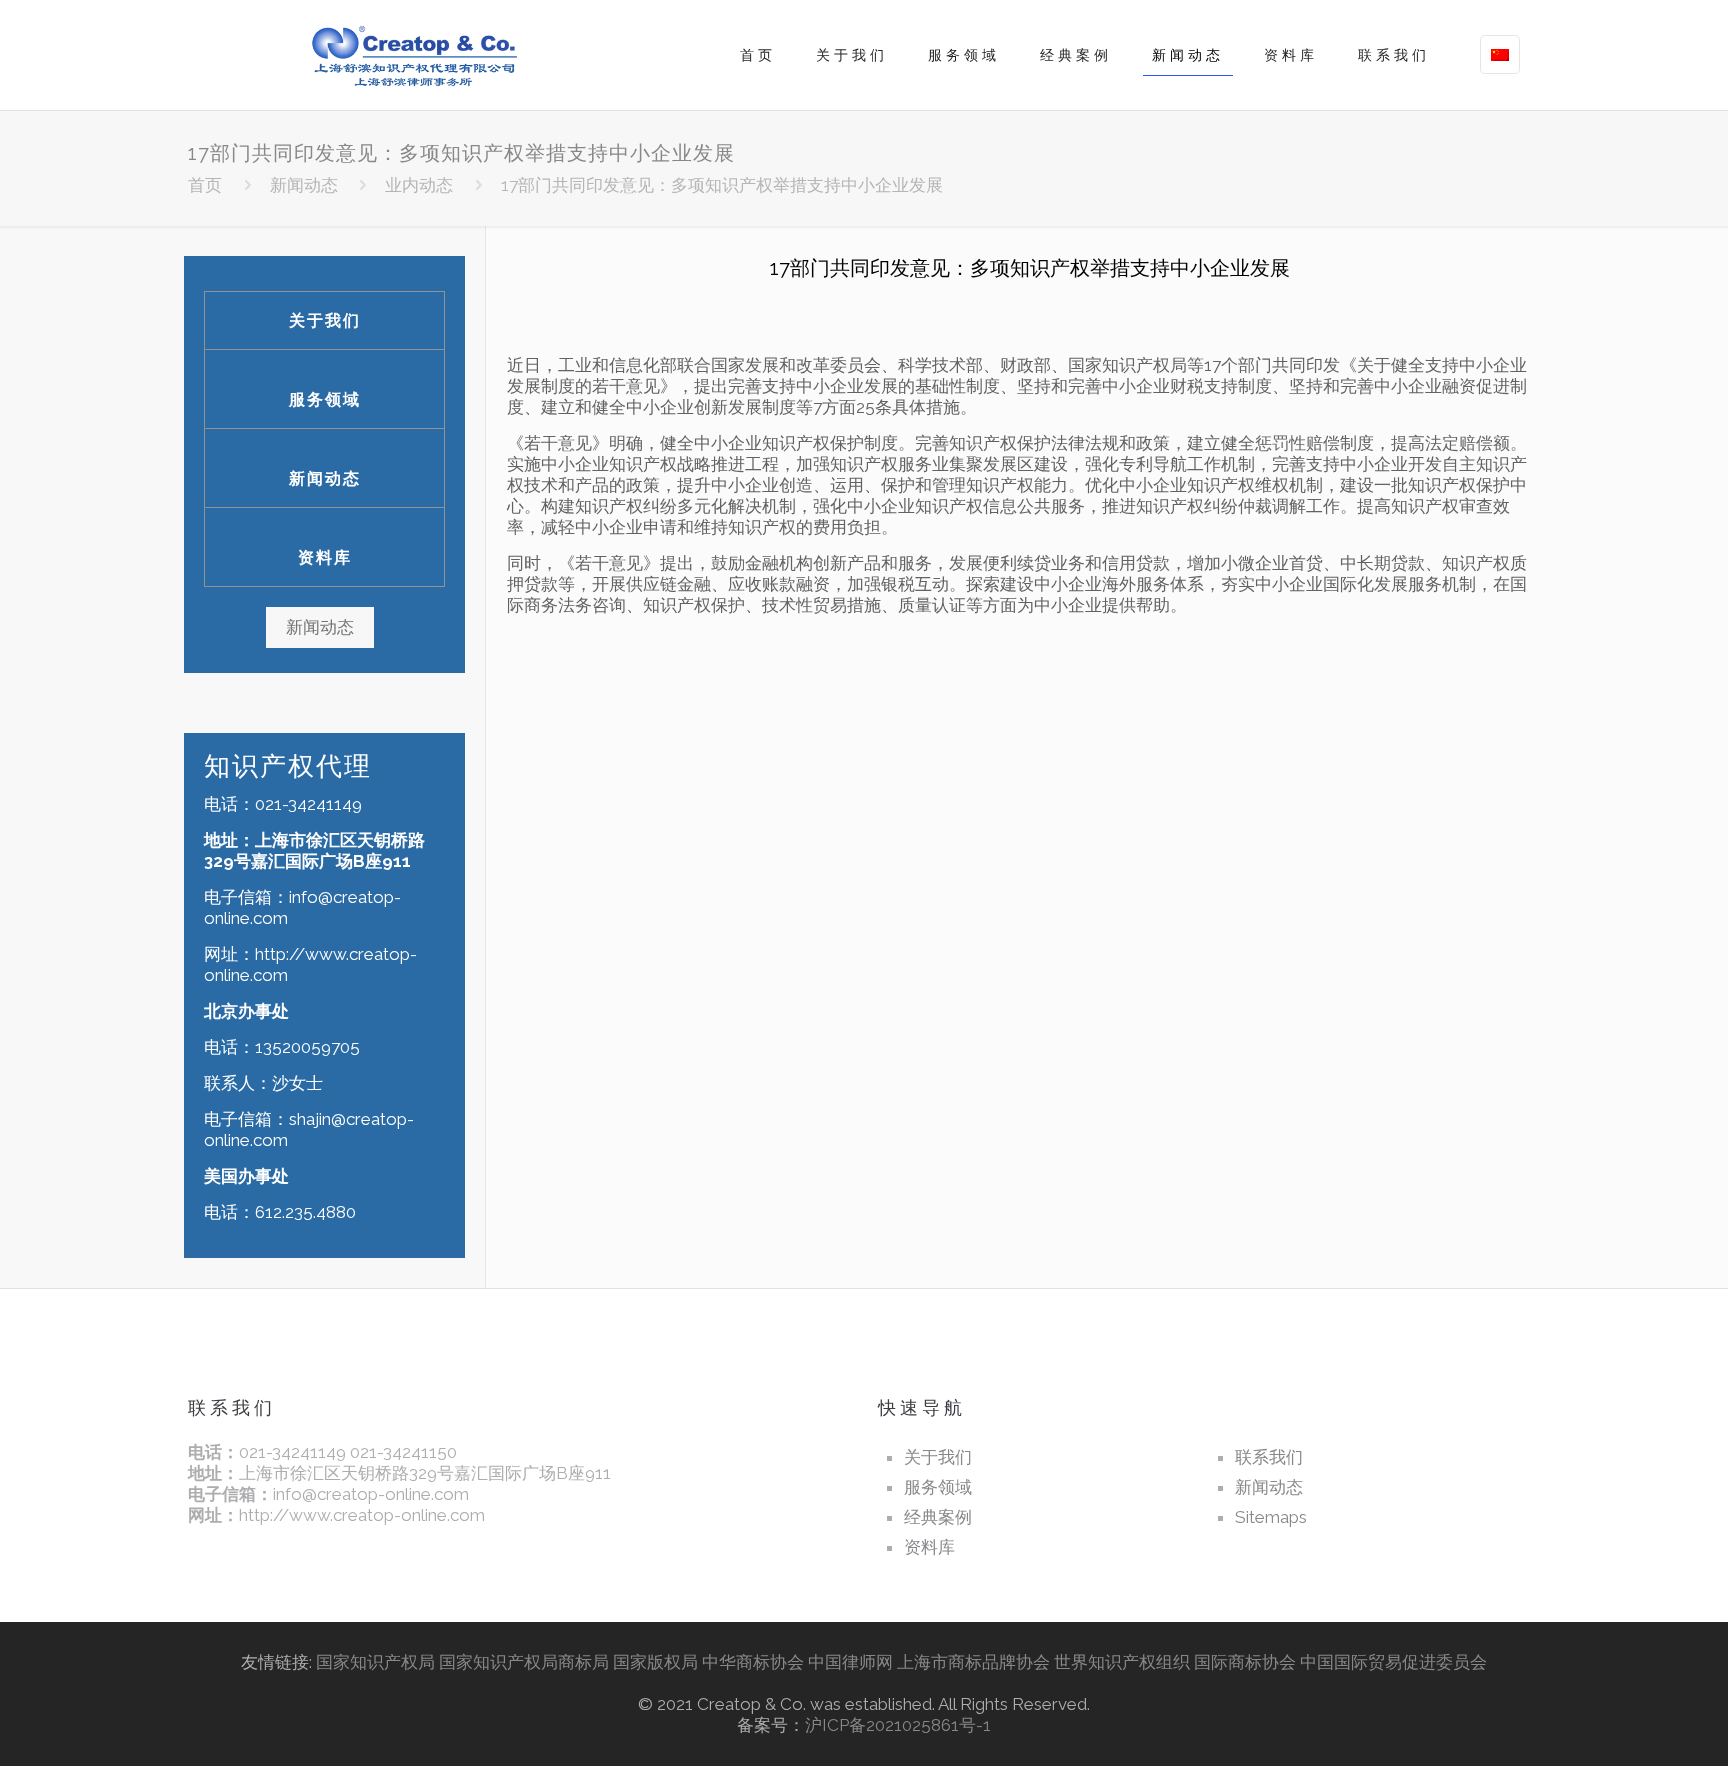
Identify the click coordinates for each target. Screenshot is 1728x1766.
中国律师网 (850, 1662)
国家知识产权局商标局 (524, 1662)
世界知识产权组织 (1124, 1662)
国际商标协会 (1245, 1662)
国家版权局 (655, 1662)
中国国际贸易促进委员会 (1393, 1662)
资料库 (325, 557)
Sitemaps (1271, 1517)
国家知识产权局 (375, 1662)
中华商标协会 (753, 1662)
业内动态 (419, 185)
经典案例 (938, 1517)
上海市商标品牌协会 (973, 1662)
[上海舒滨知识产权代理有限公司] (409, 55)
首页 (205, 185)
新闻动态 (304, 185)
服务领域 (325, 399)
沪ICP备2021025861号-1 (898, 1725)
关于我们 (325, 320)
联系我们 (1269, 1457)
